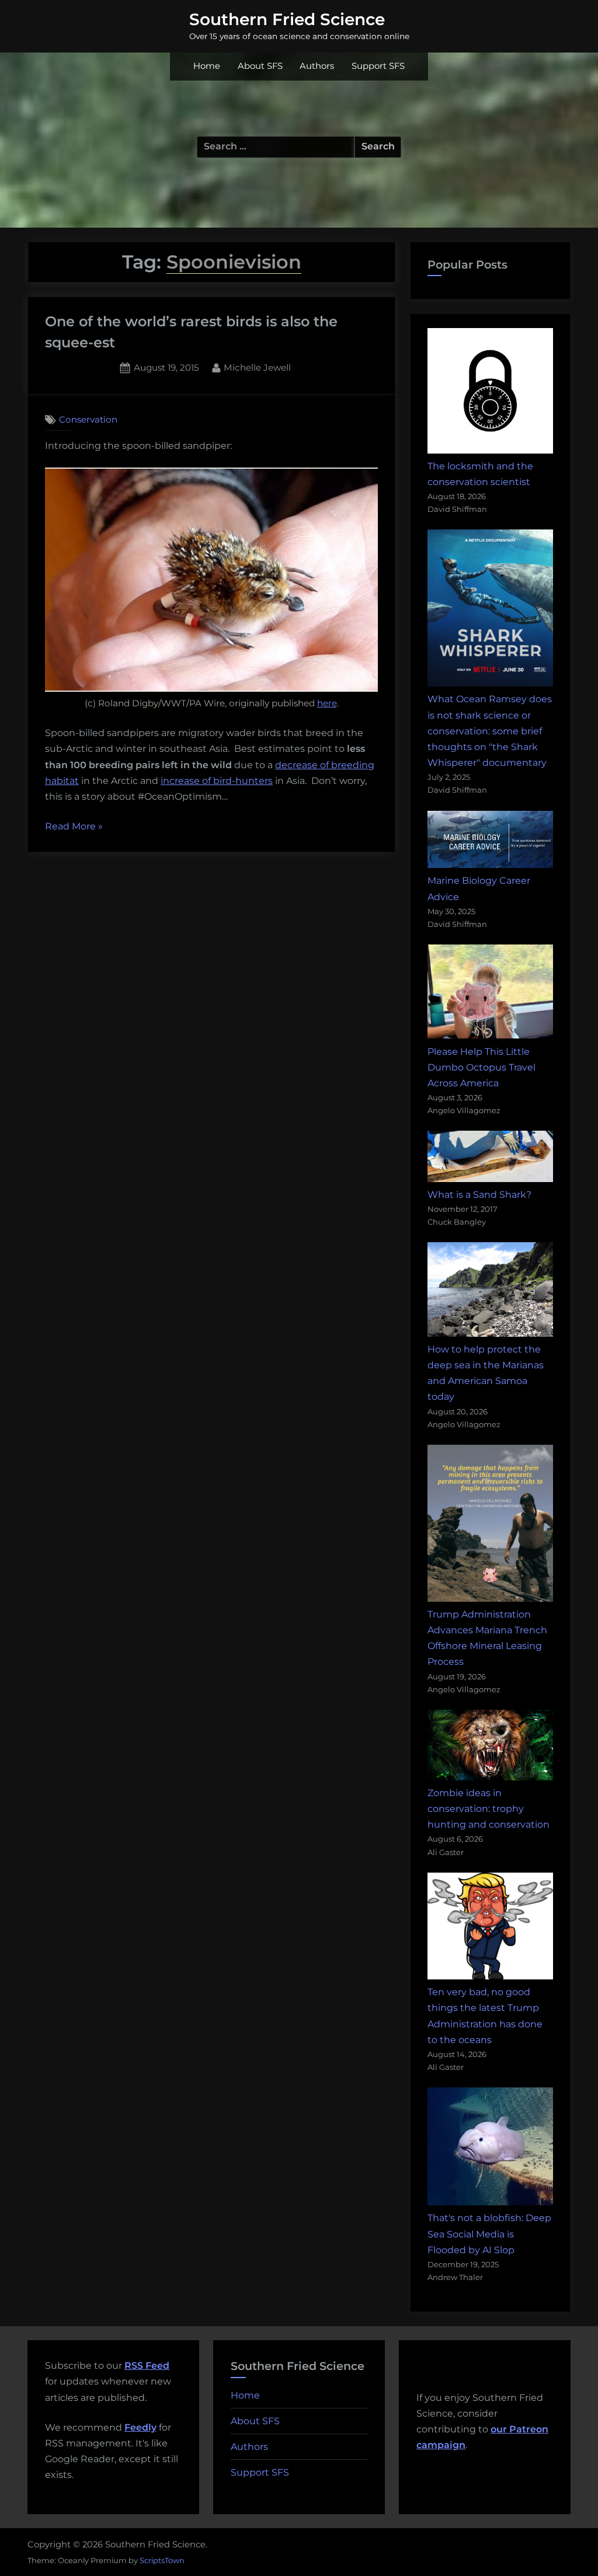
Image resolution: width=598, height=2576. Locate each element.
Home (207, 66)
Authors (317, 66)
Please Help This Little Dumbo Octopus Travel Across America (481, 1067)
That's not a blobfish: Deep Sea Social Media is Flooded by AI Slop (489, 2234)
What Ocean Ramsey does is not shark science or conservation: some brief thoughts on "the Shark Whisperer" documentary (490, 731)
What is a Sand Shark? (479, 1195)
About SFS (260, 66)
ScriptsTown (162, 2560)
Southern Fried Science (287, 19)
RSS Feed (147, 2366)
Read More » (74, 827)
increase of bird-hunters (217, 781)
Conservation (88, 419)
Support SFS (378, 66)
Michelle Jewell (257, 367)
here (327, 703)
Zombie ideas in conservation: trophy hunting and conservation (489, 1809)
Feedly (140, 2427)
